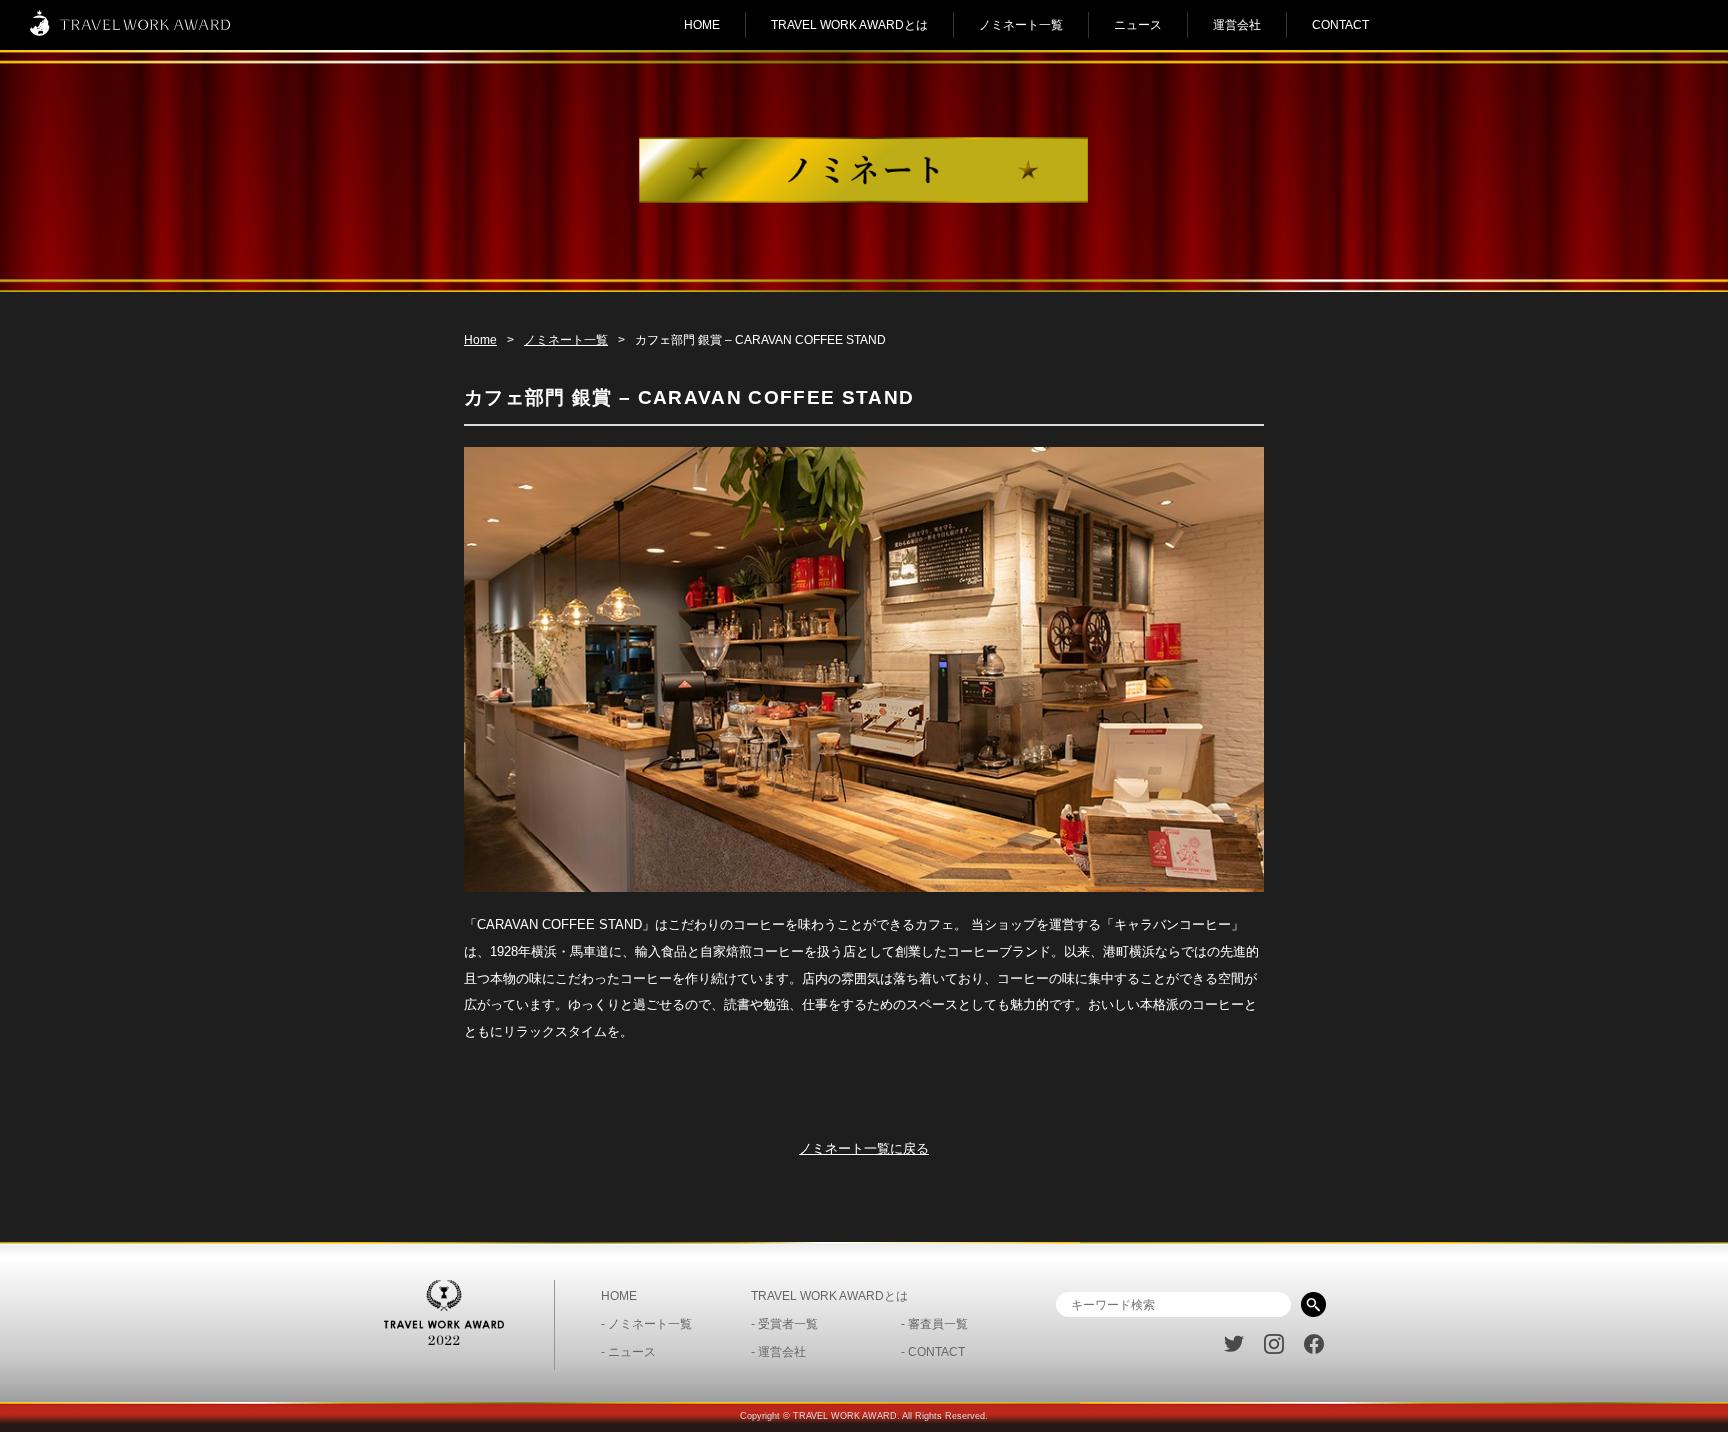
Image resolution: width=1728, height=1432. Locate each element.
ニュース (1138, 25)
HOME (702, 25)
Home (480, 340)
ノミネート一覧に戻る (864, 1148)
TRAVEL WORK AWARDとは (849, 25)
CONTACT (1340, 25)
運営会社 (1237, 25)
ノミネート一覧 (1021, 25)
